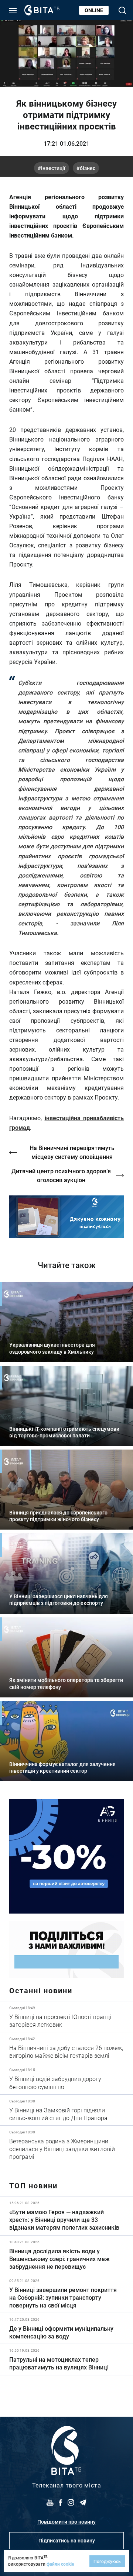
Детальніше (66, 2017)
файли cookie (60, 2564)
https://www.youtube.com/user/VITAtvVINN (66, 1217)
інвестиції (53, 168)
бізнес (88, 168)
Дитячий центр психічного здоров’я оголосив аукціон (61, 1175)
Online (94, 10)
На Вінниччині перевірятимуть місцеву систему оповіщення (72, 1152)
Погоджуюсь (107, 2561)
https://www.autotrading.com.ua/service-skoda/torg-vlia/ (66, 1856)
